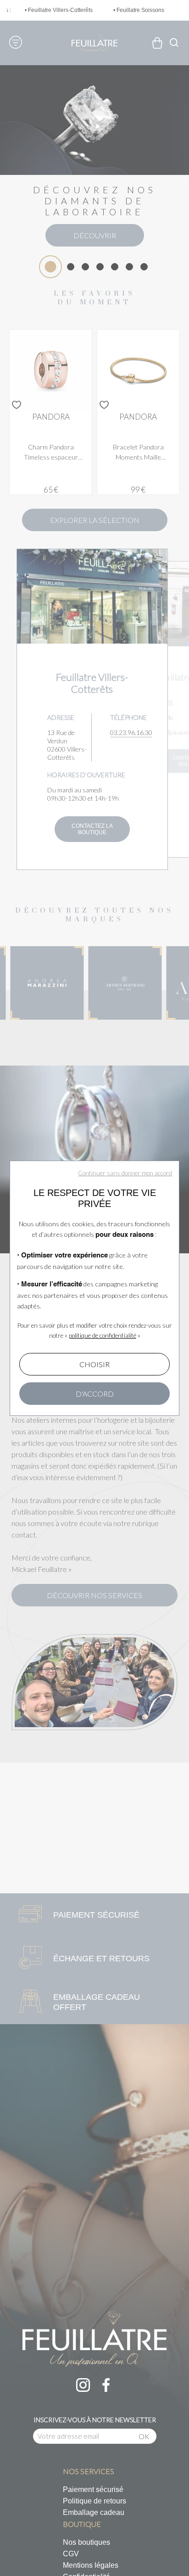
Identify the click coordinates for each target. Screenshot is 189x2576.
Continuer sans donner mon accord (125, 1173)
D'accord (95, 1394)
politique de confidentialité (103, 1336)
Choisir (94, 1364)
